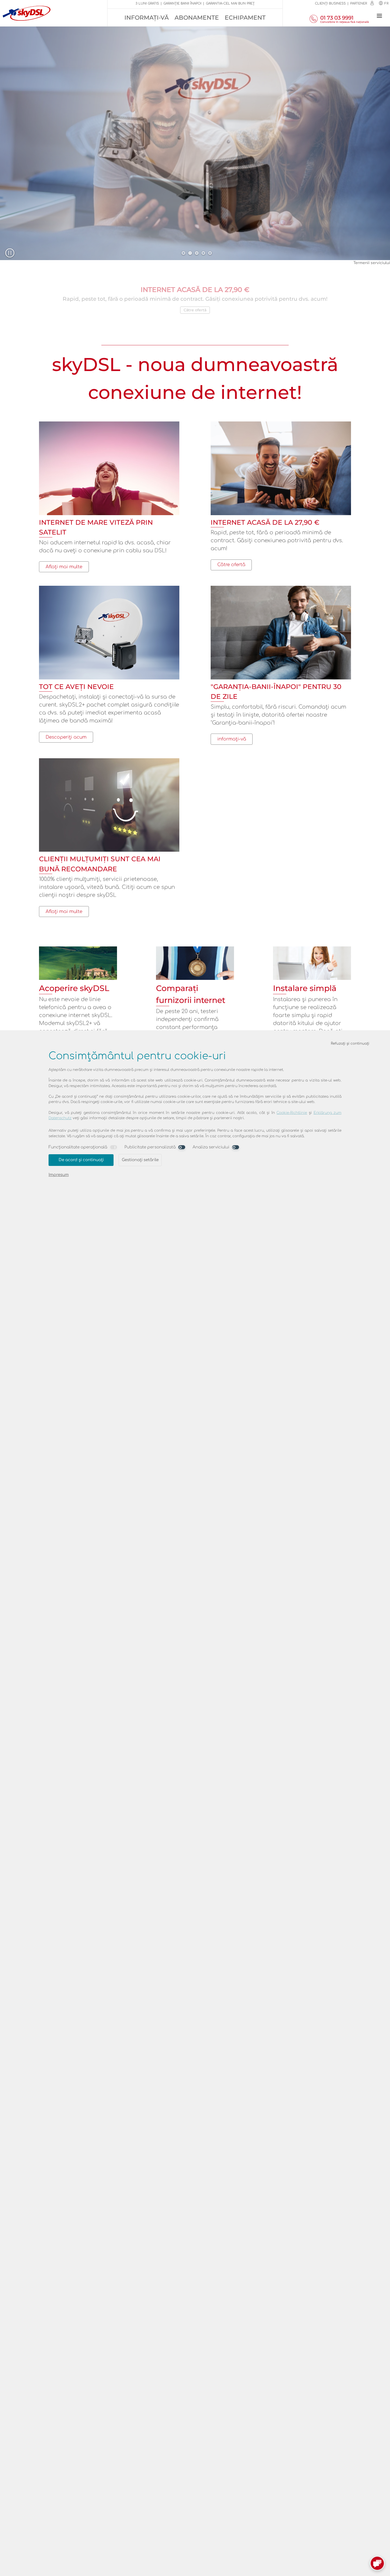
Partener (359, 3)
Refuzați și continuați (350, 1043)
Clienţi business (330, 3)
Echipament (245, 18)
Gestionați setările (140, 1160)
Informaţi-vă (147, 18)
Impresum (59, 1175)
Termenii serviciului (372, 263)
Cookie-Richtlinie (292, 1113)
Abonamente (197, 18)
